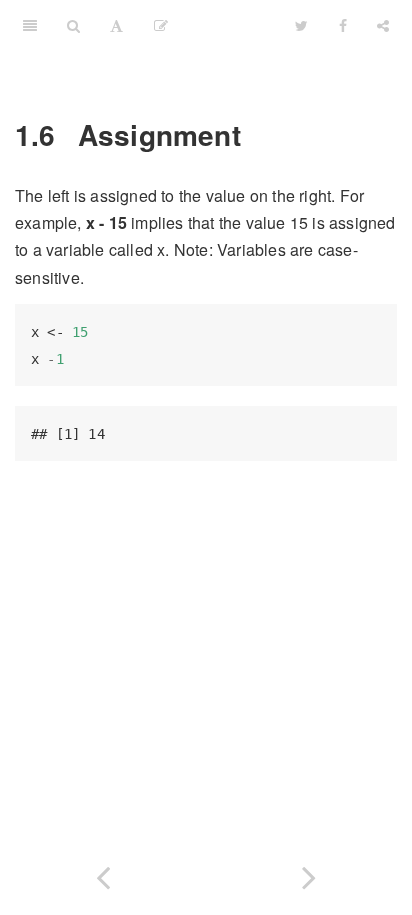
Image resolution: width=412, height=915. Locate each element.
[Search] (73, 25)
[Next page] (309, 873)
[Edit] (161, 25)
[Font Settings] (116, 25)
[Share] (383, 25)
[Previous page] (103, 873)
